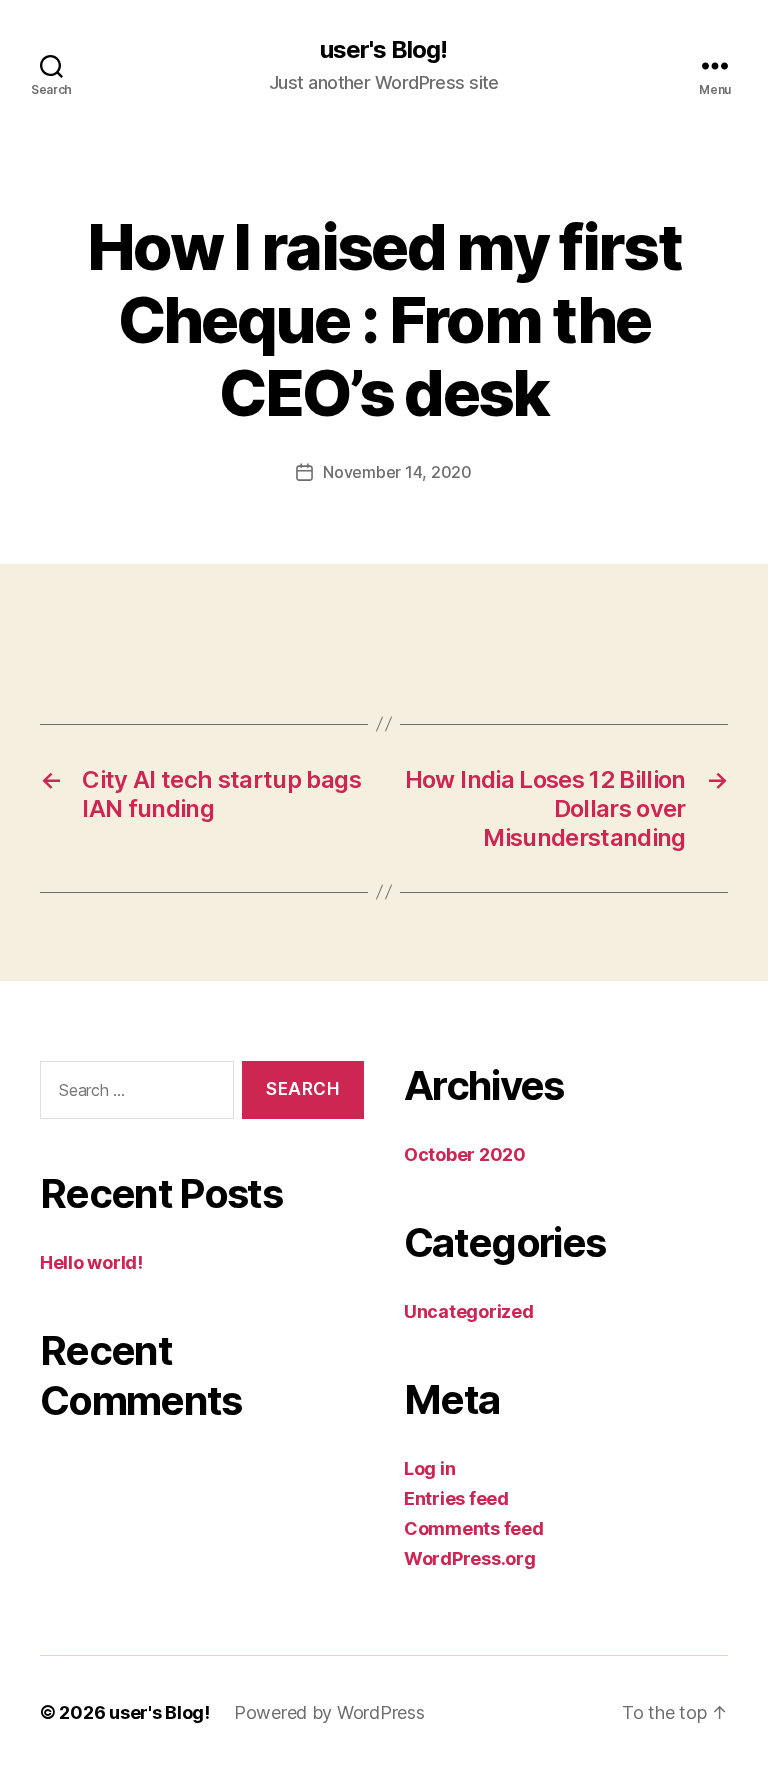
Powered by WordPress (329, 1712)
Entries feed (456, 1498)
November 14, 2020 (397, 472)
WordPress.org (470, 1558)
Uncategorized (469, 1311)
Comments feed (474, 1528)
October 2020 (465, 1154)
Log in (429, 1468)
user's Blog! (383, 50)
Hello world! (91, 1262)
